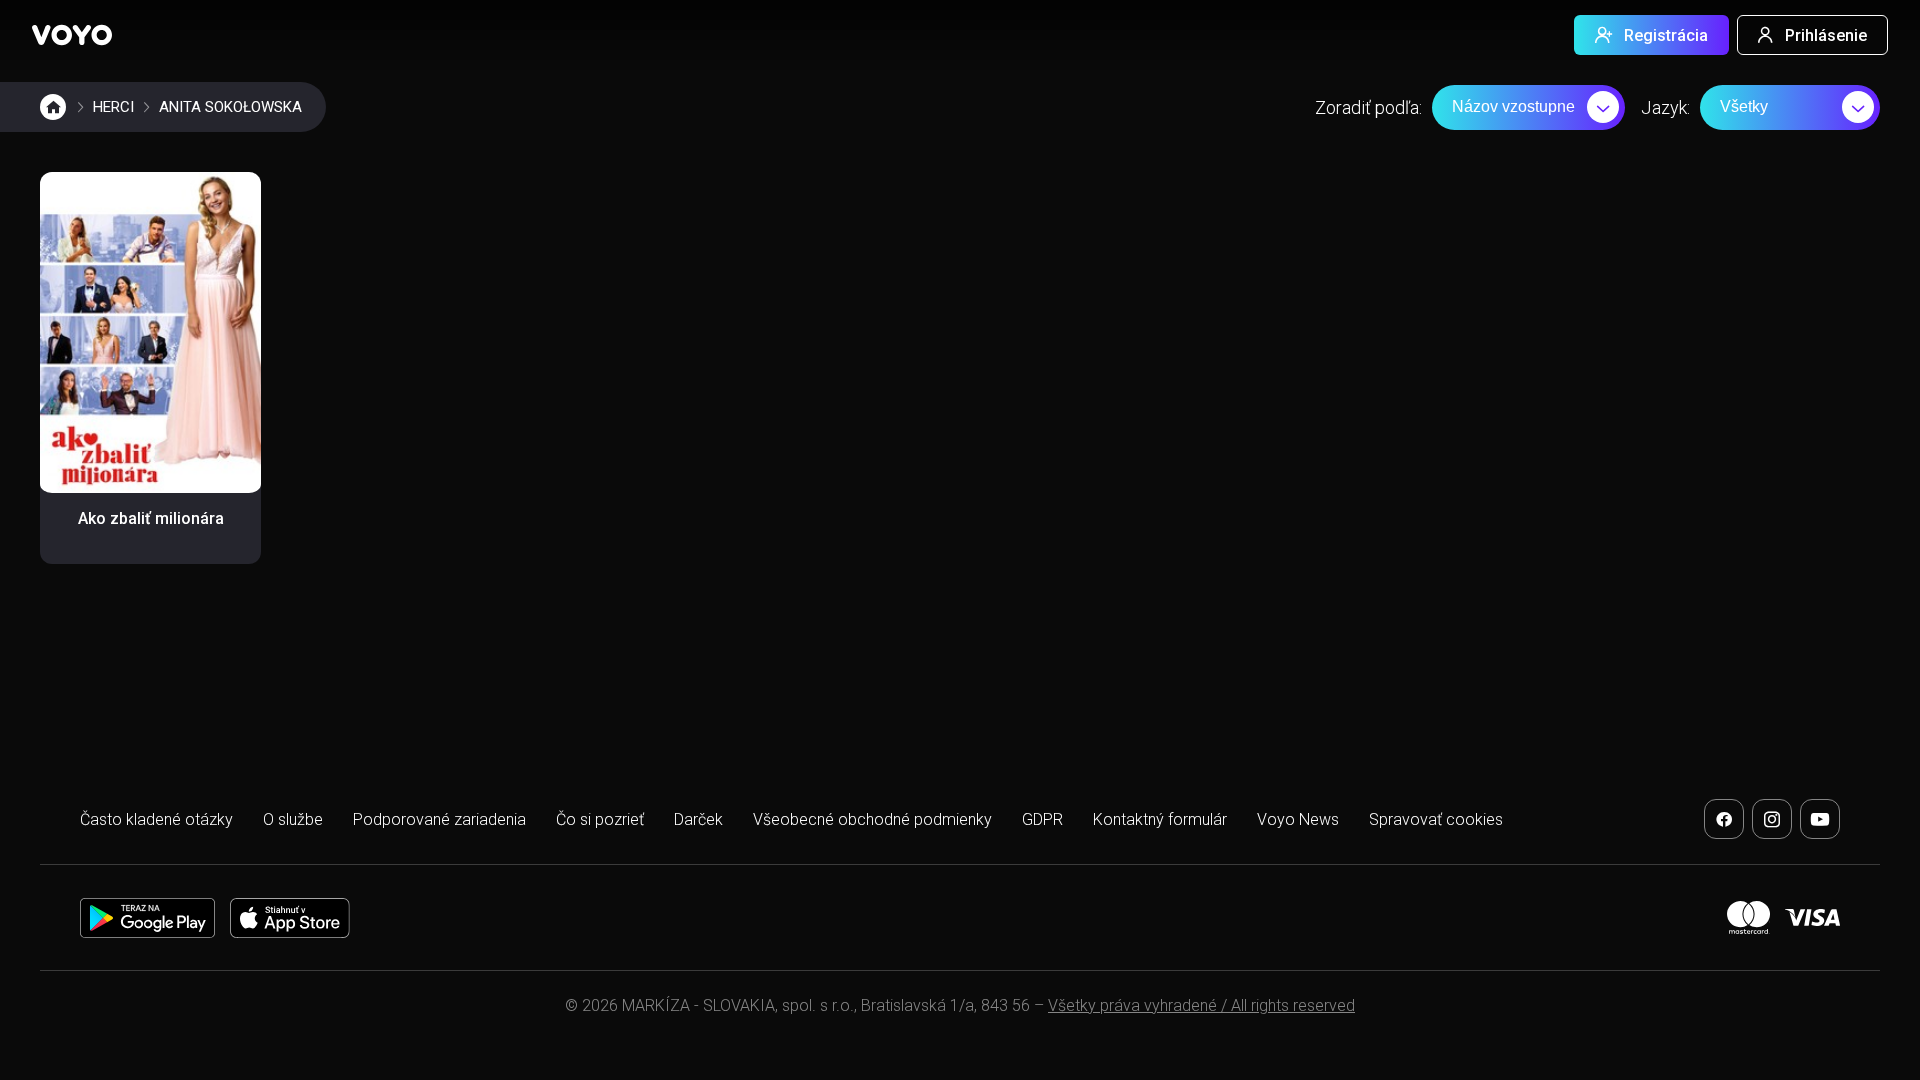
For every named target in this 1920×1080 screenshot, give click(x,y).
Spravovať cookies (1436, 819)
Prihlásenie (1826, 35)
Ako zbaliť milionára (151, 518)
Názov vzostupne (1513, 106)
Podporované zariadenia (439, 819)
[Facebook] (1724, 819)
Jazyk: (1665, 107)
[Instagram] (1772, 819)
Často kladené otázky (156, 819)
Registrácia (1666, 35)
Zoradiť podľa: (1368, 107)
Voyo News (1298, 819)
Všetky (1744, 106)
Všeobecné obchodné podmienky (872, 819)
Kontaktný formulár (1160, 819)
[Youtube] (1820, 819)
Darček (698, 819)
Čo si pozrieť (600, 819)
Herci (113, 107)
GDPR (1042, 819)
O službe (293, 819)
